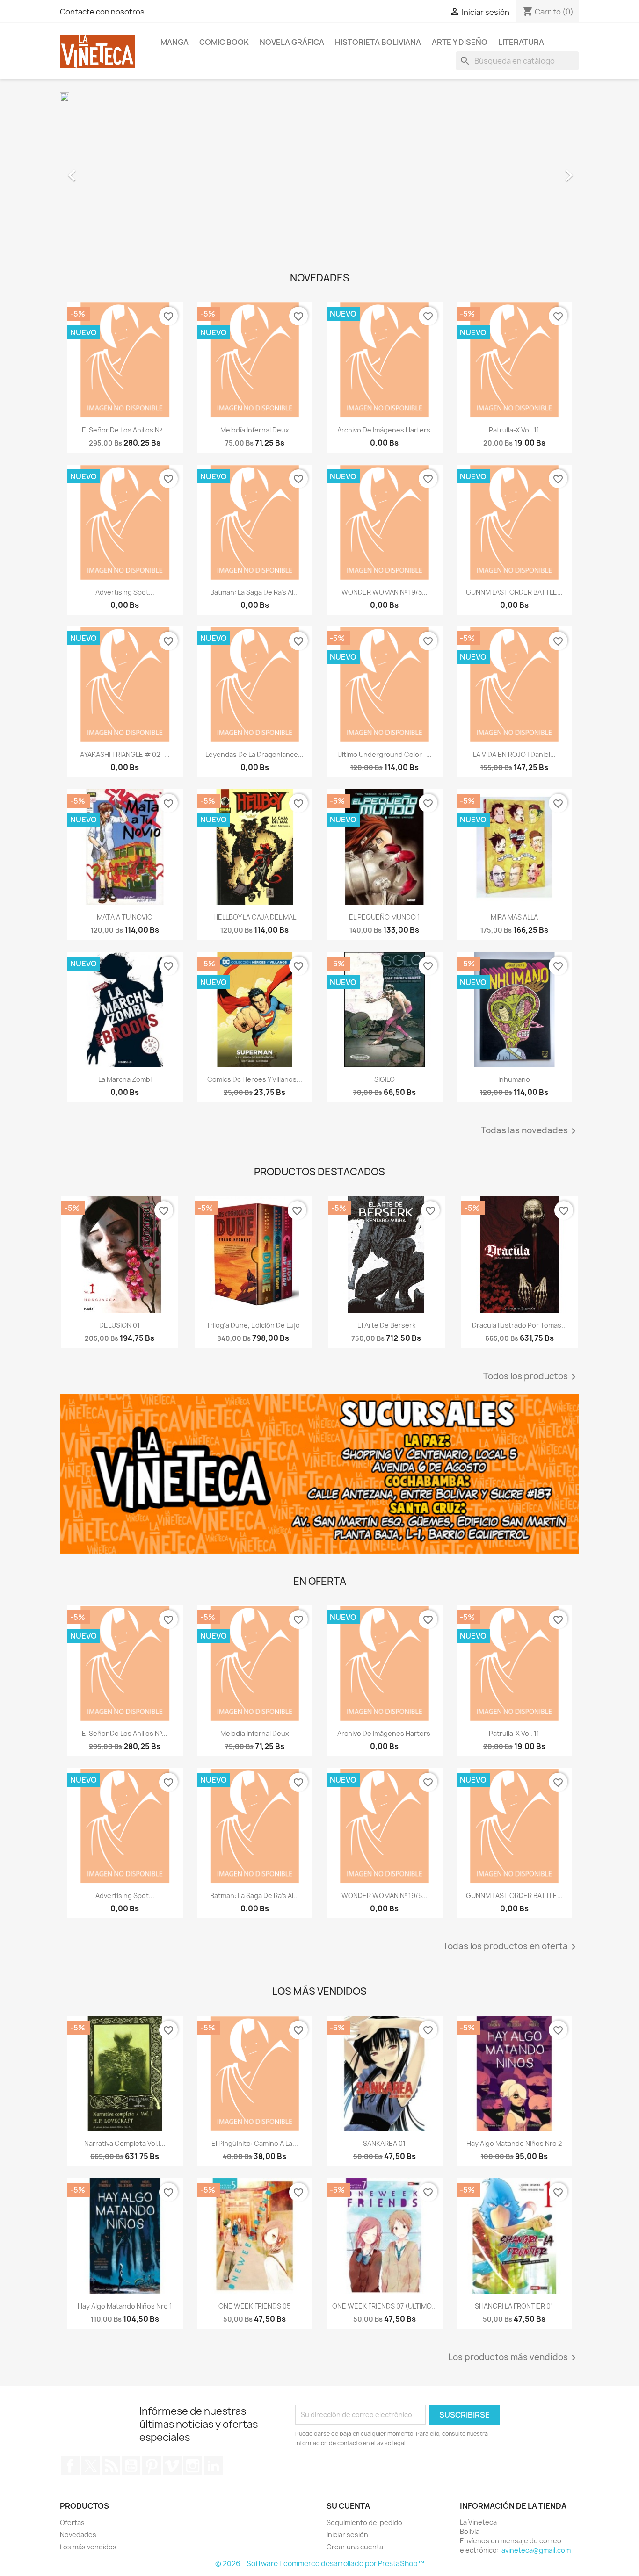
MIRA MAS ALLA (514, 917)
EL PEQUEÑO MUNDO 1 (385, 917)
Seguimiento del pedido (364, 2522)
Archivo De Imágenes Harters (385, 430)
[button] (99, 171)
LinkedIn (213, 2466)
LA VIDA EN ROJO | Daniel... (514, 754)
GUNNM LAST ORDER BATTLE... (514, 592)
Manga (174, 42)
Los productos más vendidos (514, 2358)
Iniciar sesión (347, 2535)
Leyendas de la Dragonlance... (254, 754)
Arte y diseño (460, 42)
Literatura (521, 42)
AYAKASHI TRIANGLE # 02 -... (125, 754)
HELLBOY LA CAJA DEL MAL (255, 917)
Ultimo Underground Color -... (385, 754)
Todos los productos (531, 1377)
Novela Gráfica (292, 42)
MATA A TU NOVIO (125, 917)
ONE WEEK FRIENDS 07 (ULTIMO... (385, 2306)
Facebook (70, 2466)
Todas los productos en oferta (511, 1947)
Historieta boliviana (378, 42)
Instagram (193, 2466)
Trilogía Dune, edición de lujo (253, 1325)
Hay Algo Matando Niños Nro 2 (514, 2143)
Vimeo (172, 2466)
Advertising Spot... (125, 592)
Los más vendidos (88, 2547)
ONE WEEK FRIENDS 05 (254, 2306)
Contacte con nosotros (102, 12)
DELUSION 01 (120, 1325)
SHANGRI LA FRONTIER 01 (514, 2306)
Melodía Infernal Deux (255, 430)
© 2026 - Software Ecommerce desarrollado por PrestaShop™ (320, 2564)
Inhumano (514, 1079)
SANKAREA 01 (384, 2143)
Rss (111, 2466)
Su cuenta (348, 2506)
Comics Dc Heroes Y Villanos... (255, 1079)
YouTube (131, 2466)
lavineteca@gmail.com (535, 2550)
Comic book (224, 42)
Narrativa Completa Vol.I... (125, 2143)
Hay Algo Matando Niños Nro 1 (125, 2306)
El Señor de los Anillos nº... (125, 430)
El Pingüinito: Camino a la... (255, 2143)
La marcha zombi (125, 1079)
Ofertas (72, 2522)
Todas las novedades (530, 1131)
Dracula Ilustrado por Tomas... (519, 1325)
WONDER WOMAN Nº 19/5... (385, 592)
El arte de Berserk (386, 1325)
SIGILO (385, 1079)
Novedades (78, 2535)
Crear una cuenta (355, 2547)
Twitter (91, 2466)
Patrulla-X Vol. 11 (514, 430)
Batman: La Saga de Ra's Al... (254, 592)
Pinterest (152, 2466)
